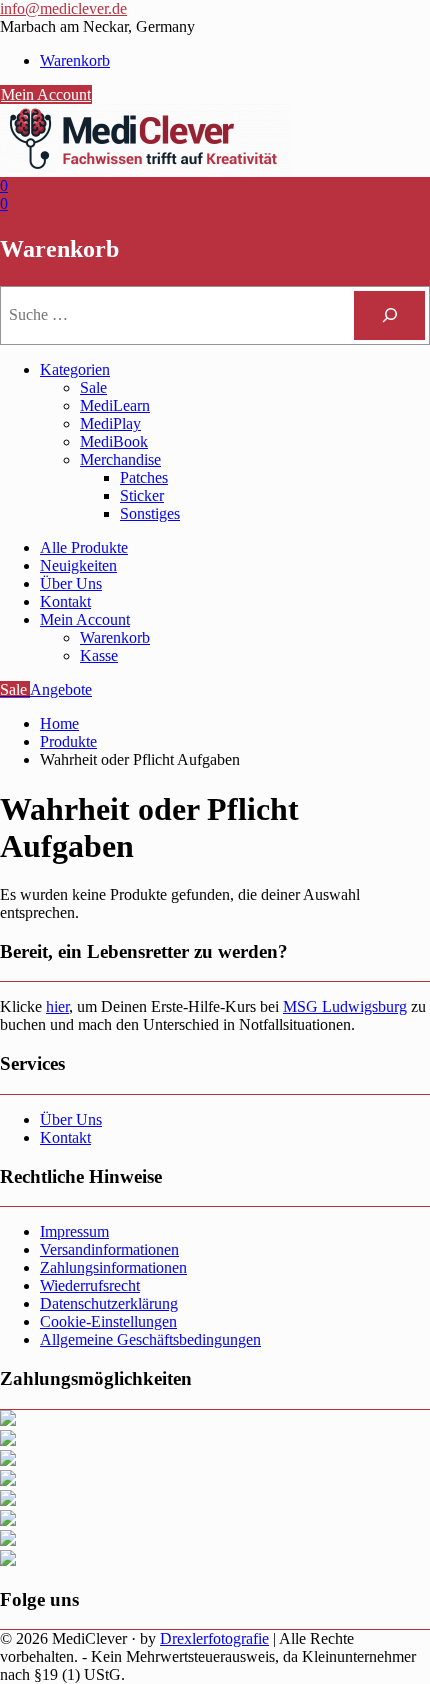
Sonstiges (150, 513)
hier (57, 1006)
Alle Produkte (84, 547)
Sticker (142, 495)
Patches (144, 477)
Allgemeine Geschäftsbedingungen (150, 1339)
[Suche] (389, 315)
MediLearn (115, 405)
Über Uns (71, 583)
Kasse (99, 655)
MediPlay (110, 423)
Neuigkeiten (78, 565)
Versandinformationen (109, 1249)
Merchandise (120, 459)
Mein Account (46, 94)
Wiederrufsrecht (90, 1285)
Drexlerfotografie (214, 1638)
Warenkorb (75, 60)
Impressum (74, 1231)
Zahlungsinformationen (113, 1267)
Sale (93, 387)
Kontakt (65, 601)
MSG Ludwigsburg (345, 1006)
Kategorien (75, 369)
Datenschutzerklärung (109, 1303)
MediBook (114, 441)
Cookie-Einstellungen (108, 1321)
